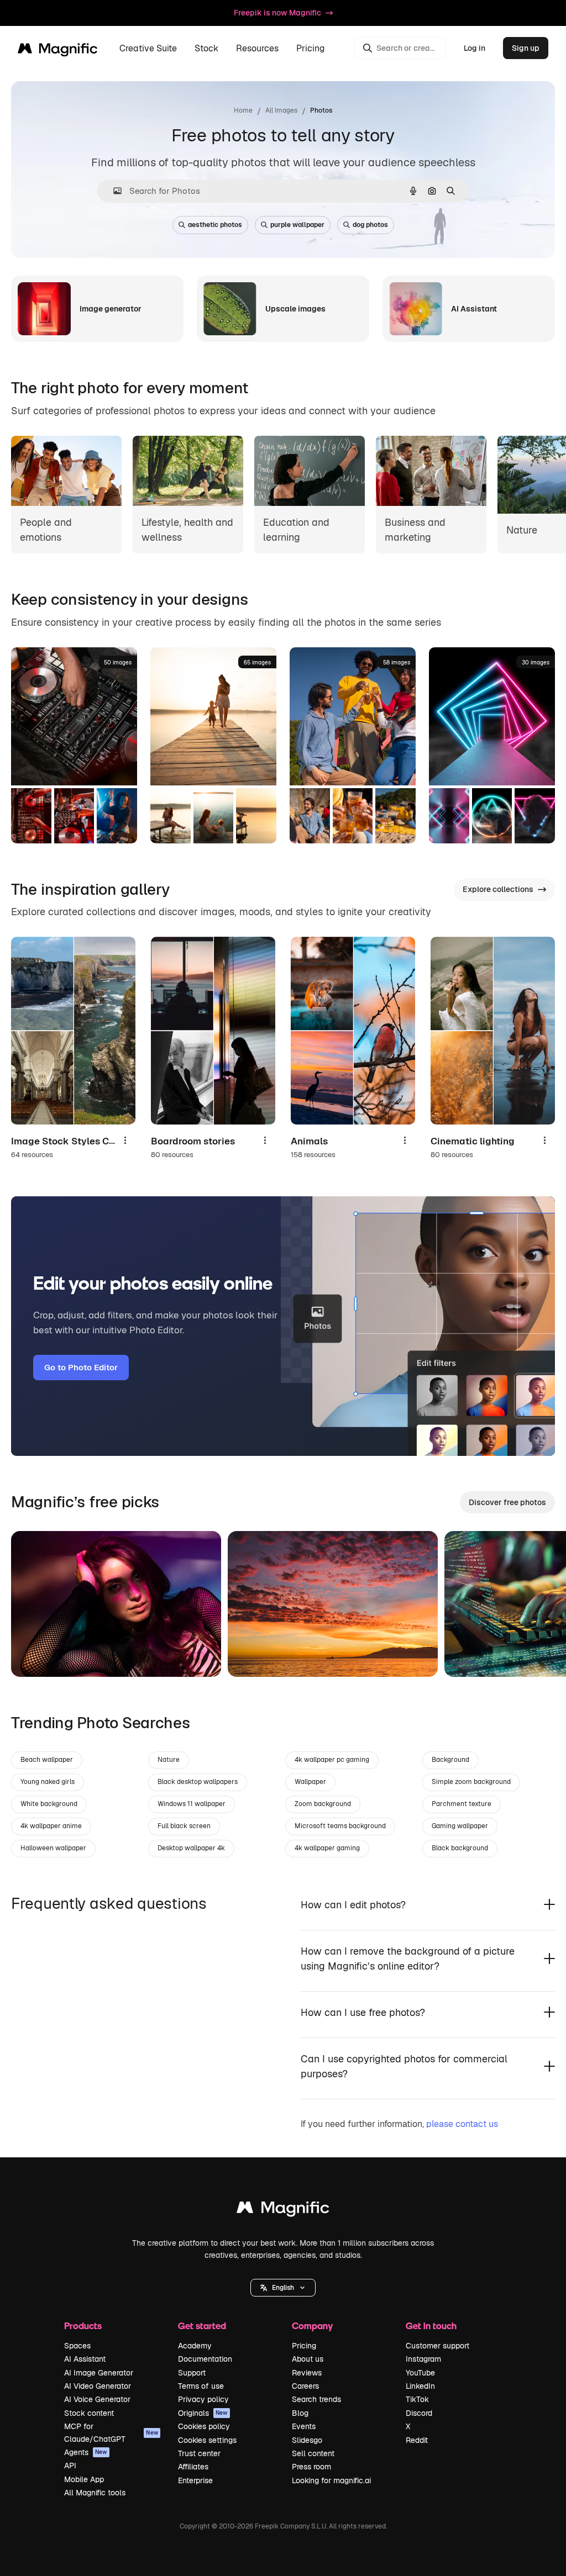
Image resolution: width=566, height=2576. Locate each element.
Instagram (423, 2359)
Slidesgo (307, 2440)
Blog (300, 2413)
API (70, 2466)
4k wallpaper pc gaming (332, 1760)
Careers (305, 2386)
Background (450, 1760)
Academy (195, 2346)
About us (308, 2359)
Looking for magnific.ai (331, 2480)
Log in (475, 48)
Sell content (313, 2453)
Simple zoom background (471, 1782)
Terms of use (201, 2386)
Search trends (316, 2399)
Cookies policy (204, 2426)
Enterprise (195, 2480)
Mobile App (84, 2479)
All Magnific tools (95, 2493)
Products (83, 2326)
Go (36, 1655)
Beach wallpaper (47, 1760)
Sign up (526, 48)
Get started (202, 2326)
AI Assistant (85, 2359)
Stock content (89, 2413)
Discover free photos (507, 1502)
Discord (419, 2413)
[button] (283, 2288)
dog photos (370, 225)
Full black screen (184, 1826)
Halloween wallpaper (53, 1848)
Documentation (205, 2359)
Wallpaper (310, 1782)
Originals (203, 2413)
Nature (169, 1760)
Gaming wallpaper (460, 1826)
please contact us (462, 2124)
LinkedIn (420, 2386)
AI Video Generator (98, 2386)
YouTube (420, 2373)
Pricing (311, 48)
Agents (86, 2452)
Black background (460, 1848)
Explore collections (498, 889)
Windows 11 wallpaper (192, 1804)
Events (304, 2426)
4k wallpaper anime (51, 1826)
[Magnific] (283, 2210)
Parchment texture (462, 1804)
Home (243, 110)
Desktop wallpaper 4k (191, 1848)
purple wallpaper (297, 225)
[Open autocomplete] (113, 191)
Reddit (417, 2440)
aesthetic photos (215, 225)
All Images (281, 110)
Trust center (199, 2453)
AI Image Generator (99, 2373)
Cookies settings (207, 2440)
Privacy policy (203, 2399)
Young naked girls (48, 1782)
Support (192, 2373)
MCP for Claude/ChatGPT (111, 2432)
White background (49, 1804)
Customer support (437, 2346)
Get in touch (431, 2326)
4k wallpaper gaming (327, 1848)
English (283, 2288)
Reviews (307, 2373)
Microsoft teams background (340, 1826)
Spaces (77, 2346)
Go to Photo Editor (81, 1367)
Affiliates (193, 2467)
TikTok (417, 2399)
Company (312, 2326)
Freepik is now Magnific (277, 13)
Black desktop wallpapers (198, 1782)
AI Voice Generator (97, 2399)
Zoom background (323, 1804)
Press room (311, 2467)
